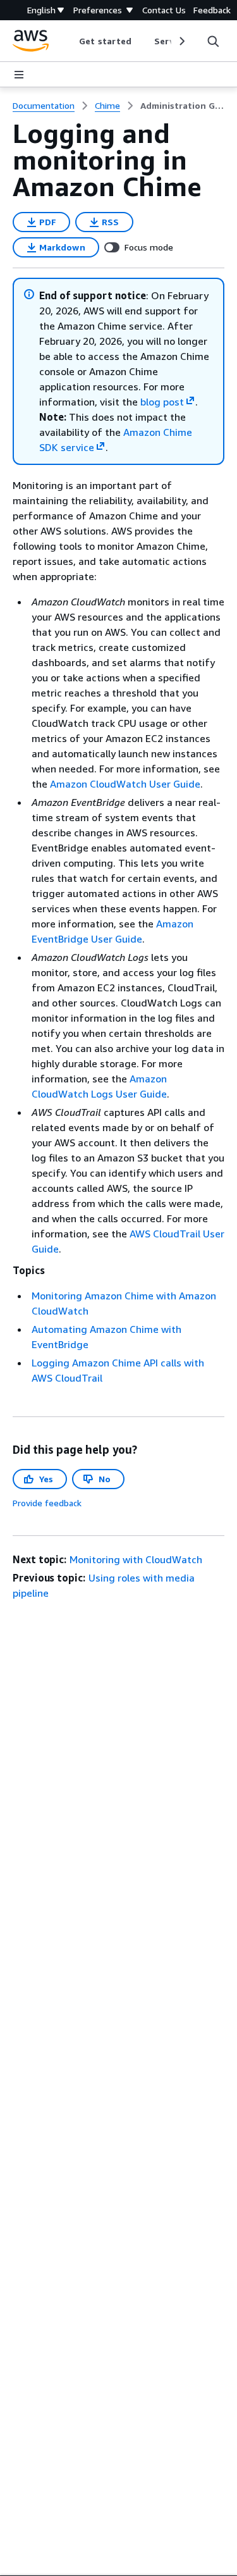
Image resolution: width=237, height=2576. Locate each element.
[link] (182, 106)
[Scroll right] (181, 41)
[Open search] (213, 41)
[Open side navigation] (19, 75)
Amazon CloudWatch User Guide (125, 784)
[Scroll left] (70, 41)
